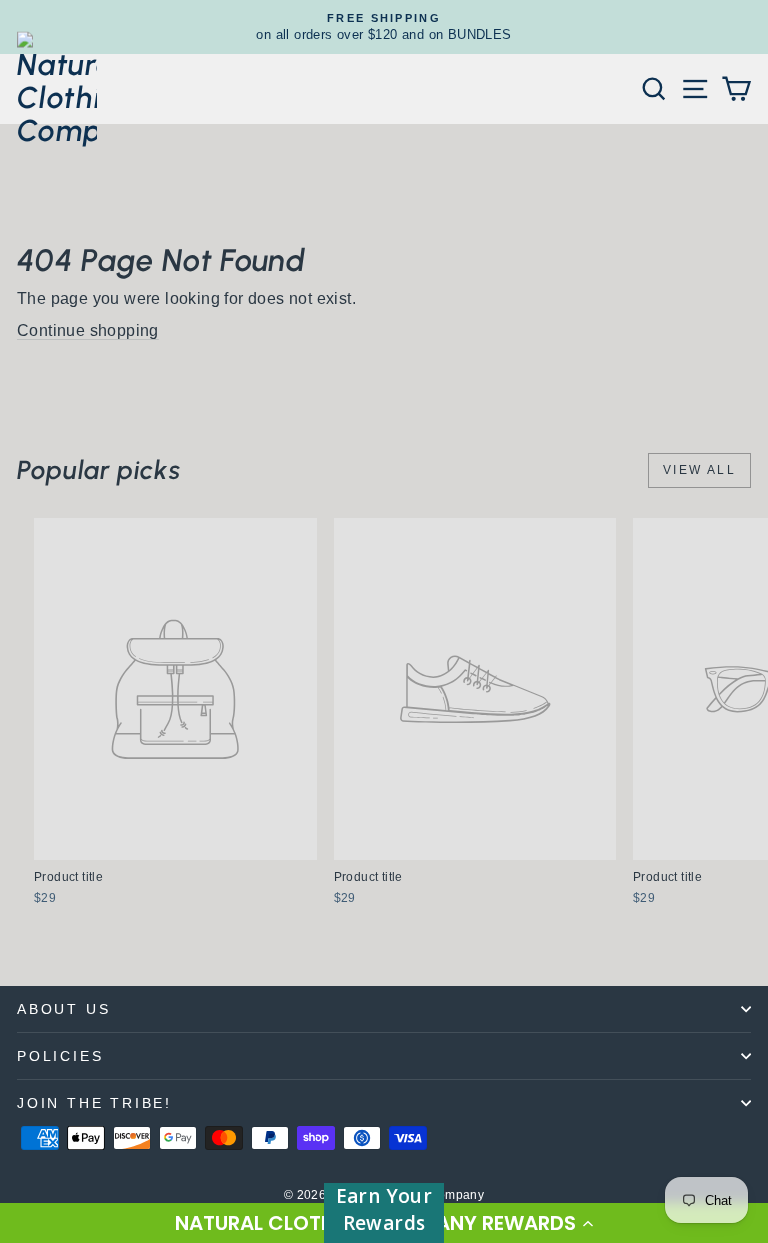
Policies (60, 1056)
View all (699, 470)
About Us (63, 1009)
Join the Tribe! (94, 1103)
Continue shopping (88, 330)
